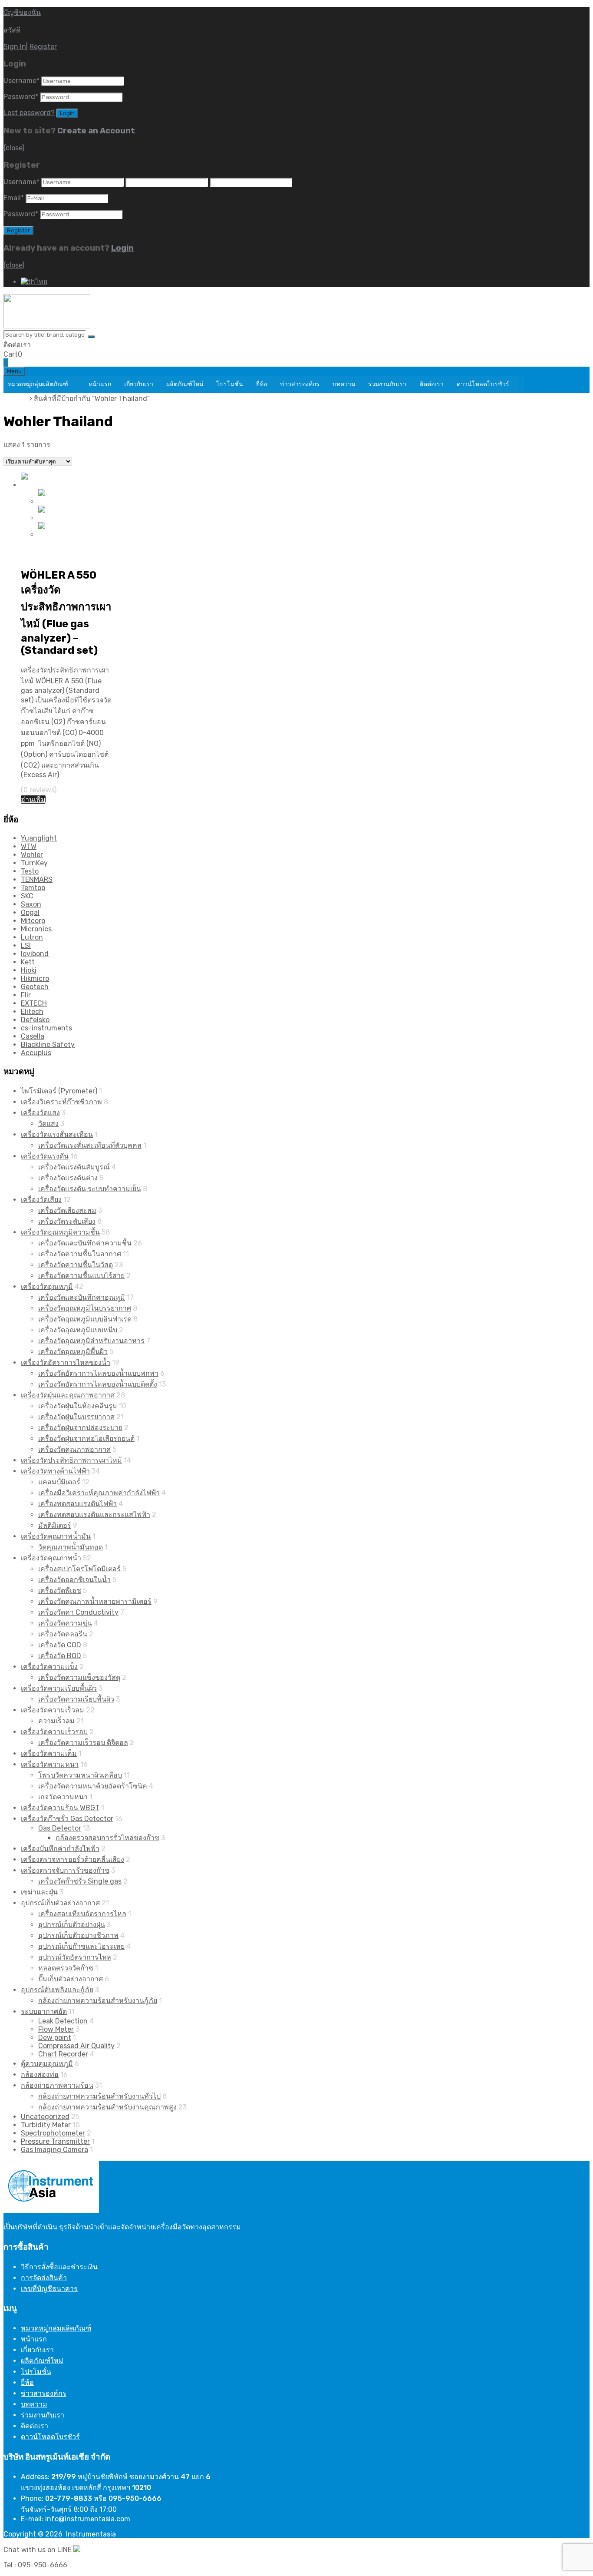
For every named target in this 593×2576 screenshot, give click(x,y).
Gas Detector (60, 1828)
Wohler (32, 855)
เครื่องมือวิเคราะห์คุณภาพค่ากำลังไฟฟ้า (99, 1493)
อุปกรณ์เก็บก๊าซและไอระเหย (81, 1946)
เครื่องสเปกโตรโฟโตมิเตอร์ (79, 1569)
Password (21, 97)
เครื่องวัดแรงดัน (45, 1156)
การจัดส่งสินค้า (44, 2278)
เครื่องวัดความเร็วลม (53, 1710)
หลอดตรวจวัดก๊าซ (66, 1968)
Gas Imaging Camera (54, 2150)
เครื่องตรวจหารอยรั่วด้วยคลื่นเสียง (72, 1859)
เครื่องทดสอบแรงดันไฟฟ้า (77, 1504)
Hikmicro (35, 978)
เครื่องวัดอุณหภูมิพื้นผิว (73, 1352)
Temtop (33, 888)
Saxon (31, 904)
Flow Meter (56, 2029)
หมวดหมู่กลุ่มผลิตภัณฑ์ (38, 384)
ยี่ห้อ (262, 384)
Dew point (55, 2038)
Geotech (35, 987)
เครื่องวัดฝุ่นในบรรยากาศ (76, 1417)
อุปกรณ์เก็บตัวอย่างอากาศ (60, 1903)
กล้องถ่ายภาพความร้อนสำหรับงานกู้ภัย (98, 2001)
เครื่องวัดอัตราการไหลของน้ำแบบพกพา (98, 1373)
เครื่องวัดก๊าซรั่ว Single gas (80, 1881)
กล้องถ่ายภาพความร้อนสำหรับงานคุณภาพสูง (107, 2107)
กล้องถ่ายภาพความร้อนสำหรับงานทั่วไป (99, 2096)
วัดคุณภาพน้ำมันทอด (71, 1547)
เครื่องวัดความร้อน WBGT (60, 1808)
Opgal (30, 912)
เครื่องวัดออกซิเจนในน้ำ (74, 1580)
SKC (27, 896)
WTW (29, 846)
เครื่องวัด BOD (60, 1656)
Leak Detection (63, 2021)
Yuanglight (39, 838)
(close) (14, 148)
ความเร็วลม (56, 1721)
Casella (33, 1036)
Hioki (29, 970)
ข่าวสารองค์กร (300, 384)
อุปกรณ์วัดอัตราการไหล (75, 1957)
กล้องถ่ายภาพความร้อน (57, 2085)
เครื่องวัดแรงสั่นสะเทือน (57, 1134)
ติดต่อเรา (432, 384)
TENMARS (37, 879)
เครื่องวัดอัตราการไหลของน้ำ (66, 1362)
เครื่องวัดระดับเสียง (67, 1221)
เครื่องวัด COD (60, 1645)
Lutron (32, 937)
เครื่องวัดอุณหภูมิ (47, 1286)
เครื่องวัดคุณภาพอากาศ (74, 1449)
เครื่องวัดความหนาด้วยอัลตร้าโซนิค (93, 1786)
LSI (26, 945)
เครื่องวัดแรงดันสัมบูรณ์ (74, 1167)
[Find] (91, 337)
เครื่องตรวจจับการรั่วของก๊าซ (65, 1870)
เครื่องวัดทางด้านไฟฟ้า (55, 1471)
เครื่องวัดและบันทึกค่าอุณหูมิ (82, 1297)
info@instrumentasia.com (88, 2519)
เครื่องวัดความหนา (50, 1764)
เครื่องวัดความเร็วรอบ (54, 1732)
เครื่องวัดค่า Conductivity (78, 1612)
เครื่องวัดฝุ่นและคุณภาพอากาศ (68, 1395)
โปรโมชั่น (230, 384)
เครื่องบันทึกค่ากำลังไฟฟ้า (60, 1849)
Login (122, 248)
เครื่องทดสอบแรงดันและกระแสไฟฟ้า (94, 1515)
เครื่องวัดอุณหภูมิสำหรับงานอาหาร (91, 1341)
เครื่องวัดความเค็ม (49, 1753)
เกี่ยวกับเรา (139, 384)
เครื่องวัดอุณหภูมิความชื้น (60, 1232)
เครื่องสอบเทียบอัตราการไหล (82, 1914)
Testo (30, 871)
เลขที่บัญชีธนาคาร (49, 2289)
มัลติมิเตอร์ (55, 1525)
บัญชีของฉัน (22, 12)
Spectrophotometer (53, 2133)
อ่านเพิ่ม (33, 800)
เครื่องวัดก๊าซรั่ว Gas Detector (67, 1819)
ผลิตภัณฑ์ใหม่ (185, 384)
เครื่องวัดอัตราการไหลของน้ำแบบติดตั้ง (98, 1384)
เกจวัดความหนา (63, 1797)
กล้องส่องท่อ (40, 2074)
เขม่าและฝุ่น (39, 1892)
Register (43, 47)
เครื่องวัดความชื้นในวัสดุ (76, 1265)
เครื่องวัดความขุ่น (65, 1623)
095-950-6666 (56, 345)
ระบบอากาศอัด (44, 2011)
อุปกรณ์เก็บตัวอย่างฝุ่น (72, 1925)
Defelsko (35, 1020)
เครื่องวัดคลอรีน (63, 1634)
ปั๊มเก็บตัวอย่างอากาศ (71, 1979)
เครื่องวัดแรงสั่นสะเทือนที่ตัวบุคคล (90, 1145)
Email (14, 198)
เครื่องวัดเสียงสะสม (67, 1210)
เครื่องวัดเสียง (41, 1200)
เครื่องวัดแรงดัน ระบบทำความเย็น (90, 1189)
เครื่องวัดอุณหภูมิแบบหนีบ (78, 1330)
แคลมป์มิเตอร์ (59, 1482)
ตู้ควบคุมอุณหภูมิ (47, 2064)
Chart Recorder (63, 2054)
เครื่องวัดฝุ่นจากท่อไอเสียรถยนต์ (86, 1439)
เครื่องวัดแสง (40, 1113)
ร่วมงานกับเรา (387, 384)
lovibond (35, 954)
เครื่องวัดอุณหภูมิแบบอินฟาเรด (85, 1319)
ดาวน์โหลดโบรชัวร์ (483, 384)
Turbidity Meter (46, 2125)
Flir (26, 995)
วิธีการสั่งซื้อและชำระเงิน (59, 2267)
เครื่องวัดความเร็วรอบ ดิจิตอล (83, 1743)
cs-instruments (46, 1028)
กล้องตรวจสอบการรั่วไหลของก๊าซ (107, 1838)
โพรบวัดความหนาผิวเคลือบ (80, 1775)
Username (21, 81)
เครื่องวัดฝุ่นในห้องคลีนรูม (78, 1406)
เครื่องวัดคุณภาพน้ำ (51, 1558)
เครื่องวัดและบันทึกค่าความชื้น (85, 1243)
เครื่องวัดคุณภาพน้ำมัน (56, 1536)
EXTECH (34, 1003)
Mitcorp (33, 921)
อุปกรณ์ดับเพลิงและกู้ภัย (57, 1990)
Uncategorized (45, 2117)
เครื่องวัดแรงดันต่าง (68, 1178)
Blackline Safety (48, 1045)
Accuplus (36, 1053)
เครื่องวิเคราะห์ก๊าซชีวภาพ (61, 1102)
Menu (14, 371)
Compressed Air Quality (76, 2046)
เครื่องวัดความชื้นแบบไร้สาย (81, 1276)
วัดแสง (48, 1124)
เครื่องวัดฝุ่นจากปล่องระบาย (80, 1428)
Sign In (15, 47)
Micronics (36, 929)
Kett (28, 962)
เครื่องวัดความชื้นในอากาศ (80, 1254)
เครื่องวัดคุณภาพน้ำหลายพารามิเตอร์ (95, 1601)
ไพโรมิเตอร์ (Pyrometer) (59, 1091)
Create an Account (96, 131)
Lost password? (29, 113)
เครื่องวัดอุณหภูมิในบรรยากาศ (85, 1308)
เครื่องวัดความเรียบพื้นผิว (59, 1688)
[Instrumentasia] (47, 326)
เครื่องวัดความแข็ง (49, 1667)
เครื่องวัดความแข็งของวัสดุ (79, 1677)
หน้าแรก (100, 384)
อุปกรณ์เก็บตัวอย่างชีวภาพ (78, 1935)
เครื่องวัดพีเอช (60, 1591)
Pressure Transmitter (55, 2141)
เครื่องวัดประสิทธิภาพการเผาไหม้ (71, 1460)
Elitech (32, 1012)
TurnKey (34, 863)
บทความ (344, 384)
